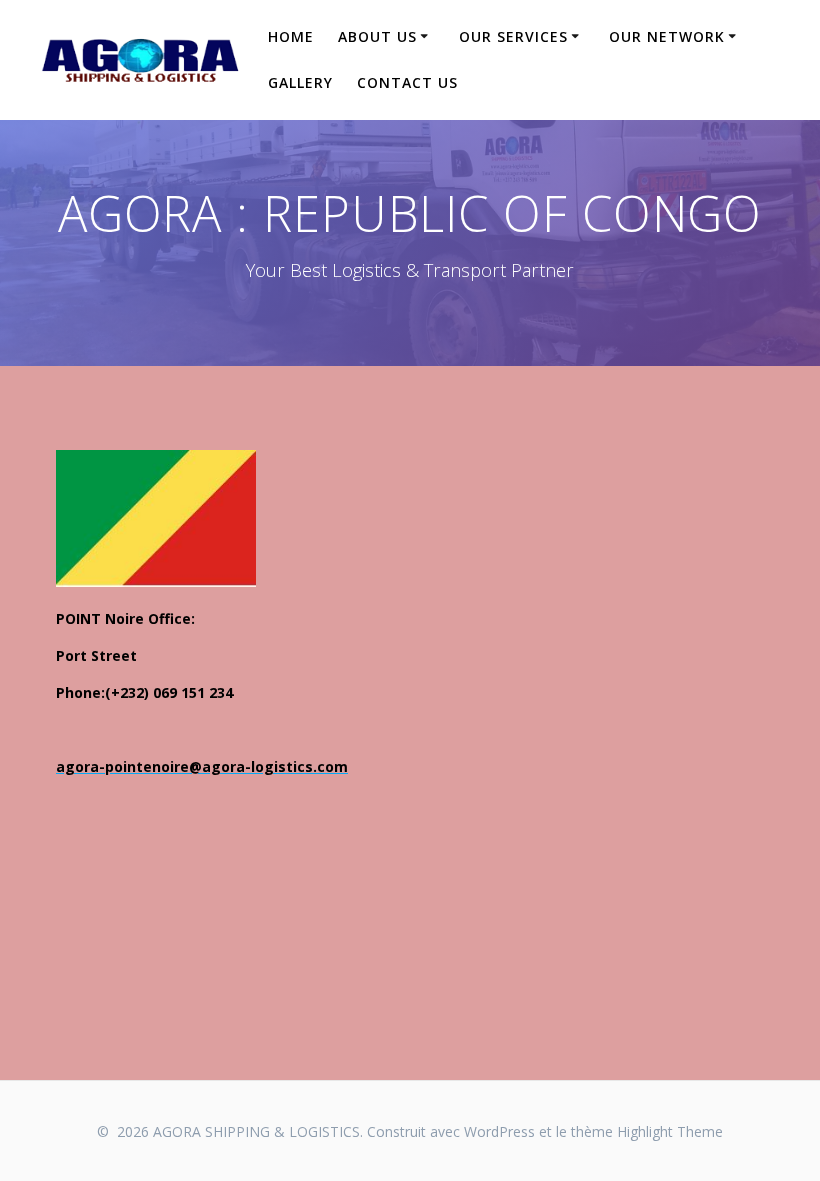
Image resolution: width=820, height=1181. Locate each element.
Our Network (667, 36)
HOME (291, 36)
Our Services (513, 36)
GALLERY (300, 82)
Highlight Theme (670, 1131)
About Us (377, 36)
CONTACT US (407, 82)
